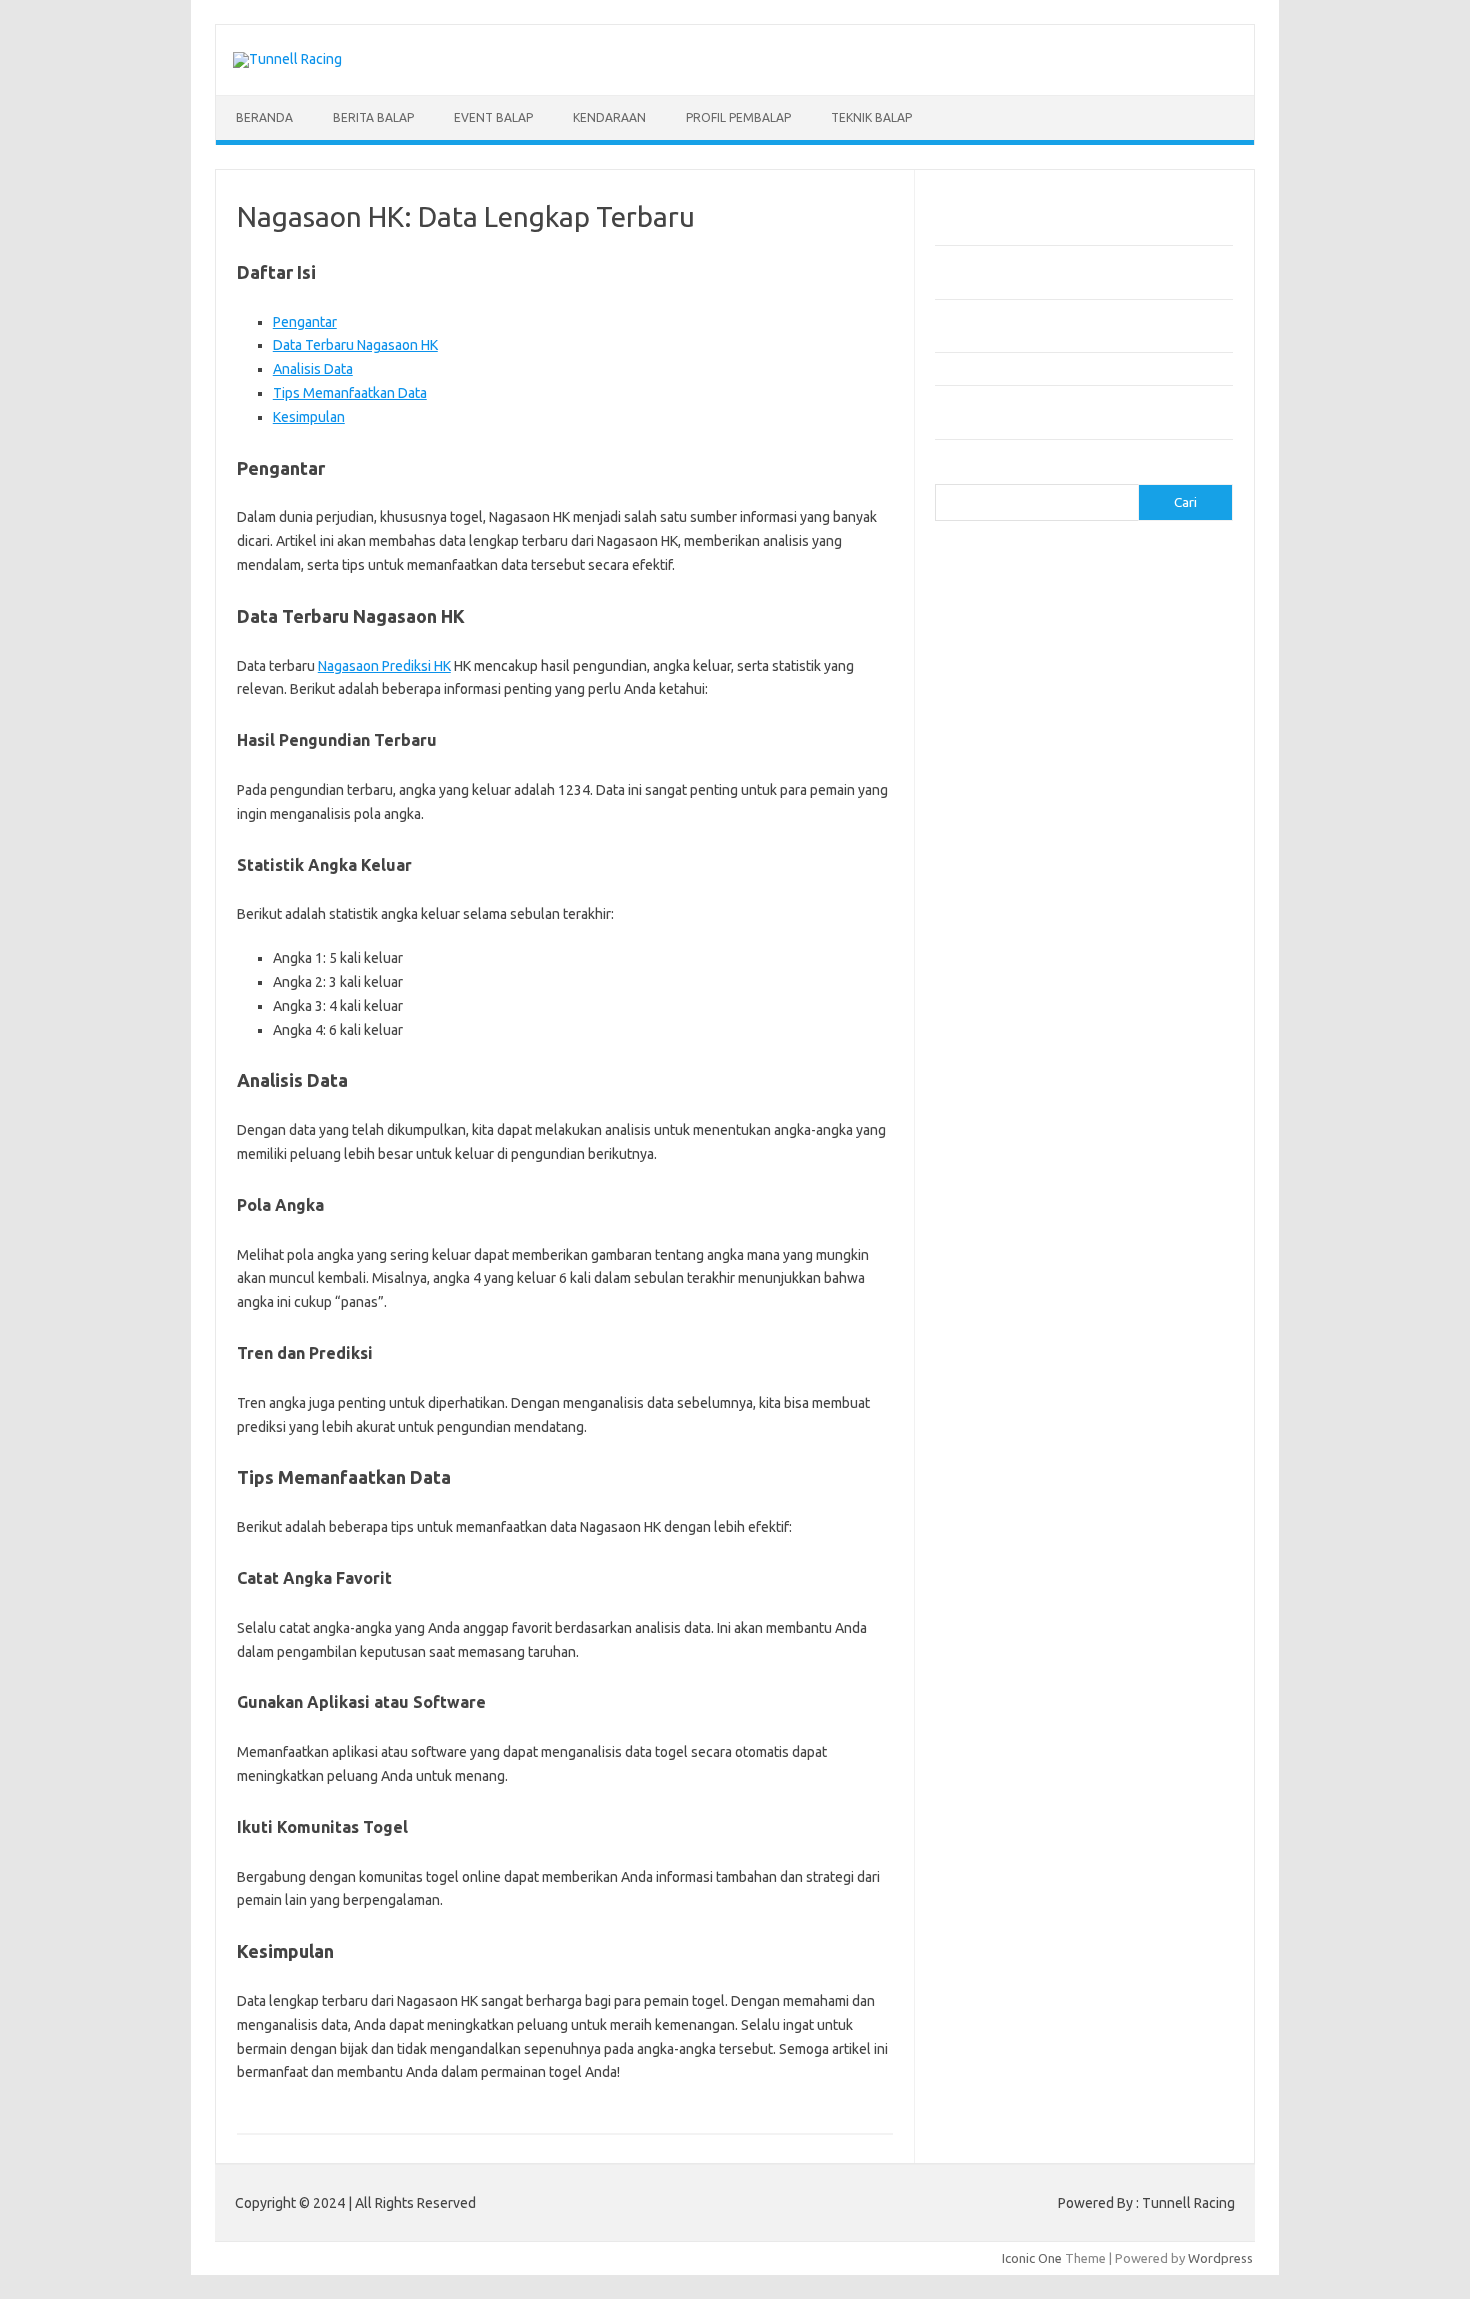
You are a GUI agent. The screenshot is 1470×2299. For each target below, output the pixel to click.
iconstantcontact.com (1008, 732)
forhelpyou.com (1075, 1289)
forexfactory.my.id (1114, 981)
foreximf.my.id (1094, 1001)
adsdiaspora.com (996, 1077)
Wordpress (1220, 2258)
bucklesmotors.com (1004, 578)
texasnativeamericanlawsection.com (1053, 1577)
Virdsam (970, 1670)
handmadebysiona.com (1146, 674)
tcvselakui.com (1125, 847)
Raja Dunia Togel (1120, 1689)
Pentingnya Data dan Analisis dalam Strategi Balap (1080, 368)
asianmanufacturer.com (1129, 559)
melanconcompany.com (1014, 789)
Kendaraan (609, 117)
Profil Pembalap (738, 117)
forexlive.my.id (989, 1020)
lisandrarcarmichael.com (1016, 1423)
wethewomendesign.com (1108, 1615)
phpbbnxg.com (989, 808)
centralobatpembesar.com (1024, 1231)
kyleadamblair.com (1145, 1385)
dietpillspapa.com (1128, 1250)
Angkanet (1007, 1728)
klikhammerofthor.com (1012, 1385)
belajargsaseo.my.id (1124, 1058)
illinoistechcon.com (1001, 1346)
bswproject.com (1125, 1154)
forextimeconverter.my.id (1143, 1039)
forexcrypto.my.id (998, 962)
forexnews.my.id (1003, 1058)
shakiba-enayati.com (1006, 1538)
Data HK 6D (1116, 1785)
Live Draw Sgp (1056, 1766)
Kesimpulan (309, 417)
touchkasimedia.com (1006, 866)
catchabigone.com (1139, 597)
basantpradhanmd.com (1013, 1135)
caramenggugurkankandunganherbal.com (1068, 1212)
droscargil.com (1133, 1269)
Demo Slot (1016, 1747)
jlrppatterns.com (994, 1365)
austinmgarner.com (1110, 1097)
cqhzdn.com (980, 636)
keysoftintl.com (1084, 770)
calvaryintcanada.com (1137, 578)
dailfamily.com (1069, 636)
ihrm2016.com (1129, 1327)
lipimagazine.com (1113, 1404)
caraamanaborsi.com (1006, 1193)
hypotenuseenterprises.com (1030, 712)
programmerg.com (1146, 828)
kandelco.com (986, 770)
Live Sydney (981, 1785)
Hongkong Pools (1091, 1728)
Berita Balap (373, 117)
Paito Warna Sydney (1076, 1805)
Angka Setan (1027, 1689)
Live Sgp (1050, 1785)
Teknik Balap (871, 117)
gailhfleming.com (996, 1308)
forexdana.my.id (1111, 962)
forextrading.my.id (1000, 1039)
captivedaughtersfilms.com (1027, 1173)
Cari (946, 472)
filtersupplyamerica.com (1107, 655)
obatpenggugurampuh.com (1026, 1461)
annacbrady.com (993, 1097)
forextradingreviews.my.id (1124, 1020)
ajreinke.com (1097, 1077)
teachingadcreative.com (1016, 1557)
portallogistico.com (1102, 808)
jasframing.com (990, 751)
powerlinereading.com (1012, 828)
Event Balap (493, 117)
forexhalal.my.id (992, 1001)
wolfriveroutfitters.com (1015, 885)
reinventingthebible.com (1026, 1500)
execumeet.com (1171, 636)
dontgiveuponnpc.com (1011, 1269)
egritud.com (981, 1289)
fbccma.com (988, 655)
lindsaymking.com (998, 1404)
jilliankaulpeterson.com (1136, 1346)
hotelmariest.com (1005, 693)
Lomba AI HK (1034, 1862)
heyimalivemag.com (1117, 1308)
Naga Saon (1099, 1670)
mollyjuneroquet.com (1008, 1442)
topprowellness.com (1150, 1596)
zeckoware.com (1129, 904)
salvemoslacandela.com (1016, 1519)
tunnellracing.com (1130, 866)
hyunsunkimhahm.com (1010, 1327)
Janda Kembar (1016, 1709)
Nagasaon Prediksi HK (384, 666)
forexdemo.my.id (996, 981)
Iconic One (1032, 2258)
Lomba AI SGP (1120, 1862)
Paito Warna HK (1022, 1824)
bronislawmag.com (1149, 1135)
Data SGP (1156, 1824)
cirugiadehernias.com (1111, 616)
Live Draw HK (1013, 1901)
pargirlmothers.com (1162, 1481)
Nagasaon (1031, 1670)
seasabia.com (1139, 1519)
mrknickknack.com (1149, 789)
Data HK (1098, 1824)
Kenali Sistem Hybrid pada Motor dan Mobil (1061, 229)
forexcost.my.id (992, 943)
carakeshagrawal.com (1009, 597)
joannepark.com (1094, 751)
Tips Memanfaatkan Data (350, 393)
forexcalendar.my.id (1079, 924)
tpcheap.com (983, 1615)
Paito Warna (1047, 1881)
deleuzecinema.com (1004, 1250)
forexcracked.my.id (1107, 943)
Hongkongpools (1102, 1747)
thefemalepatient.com (1011, 1596)
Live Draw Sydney (1158, 1766)
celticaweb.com (991, 616)
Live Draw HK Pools (1117, 1901)
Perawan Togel (1110, 1709)
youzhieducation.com (1008, 904)
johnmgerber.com (1107, 1365)
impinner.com (1122, 732)
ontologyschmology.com (1018, 1481)
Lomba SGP (1097, 1843)
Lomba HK (1026, 1843)
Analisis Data (313, 369)
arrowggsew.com (997, 559)
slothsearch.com (1128, 1538)
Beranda (264, 117)
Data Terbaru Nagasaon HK (355, 345)
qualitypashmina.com (1007, 847)
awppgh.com (1119, 1116)
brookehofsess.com (1005, 1154)
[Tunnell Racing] (287, 59)
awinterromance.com (1007, 1116)
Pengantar (305, 322)
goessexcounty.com (1005, 674)
